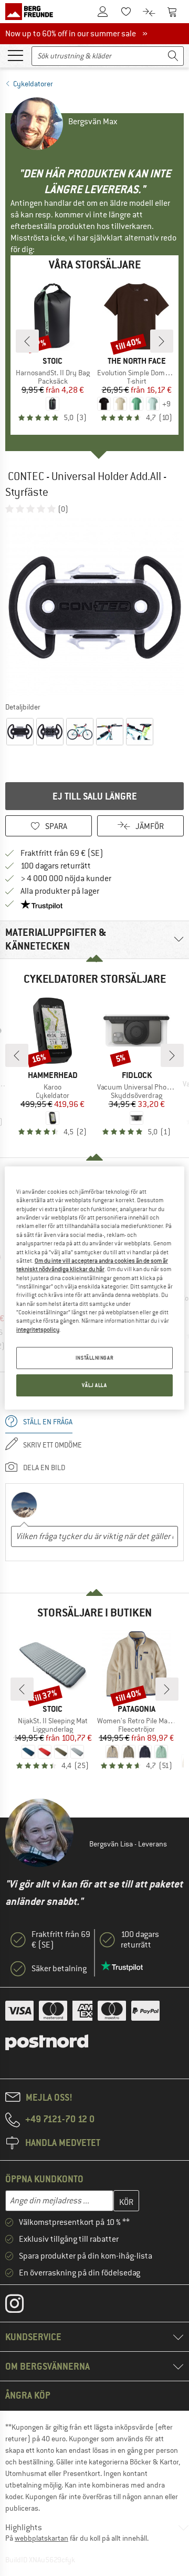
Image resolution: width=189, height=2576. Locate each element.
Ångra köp (28, 2395)
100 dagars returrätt (56, 866)
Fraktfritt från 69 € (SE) (62, 853)
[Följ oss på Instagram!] (22, 2306)
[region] (94, 1288)
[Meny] (15, 55)
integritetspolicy (38, 1330)
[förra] (27, 341)
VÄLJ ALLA (94, 1385)
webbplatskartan (41, 2538)
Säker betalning (59, 1969)
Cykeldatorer (33, 84)
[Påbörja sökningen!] (173, 56)
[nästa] (162, 341)
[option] (94, 607)
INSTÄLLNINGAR (94, 1358)
